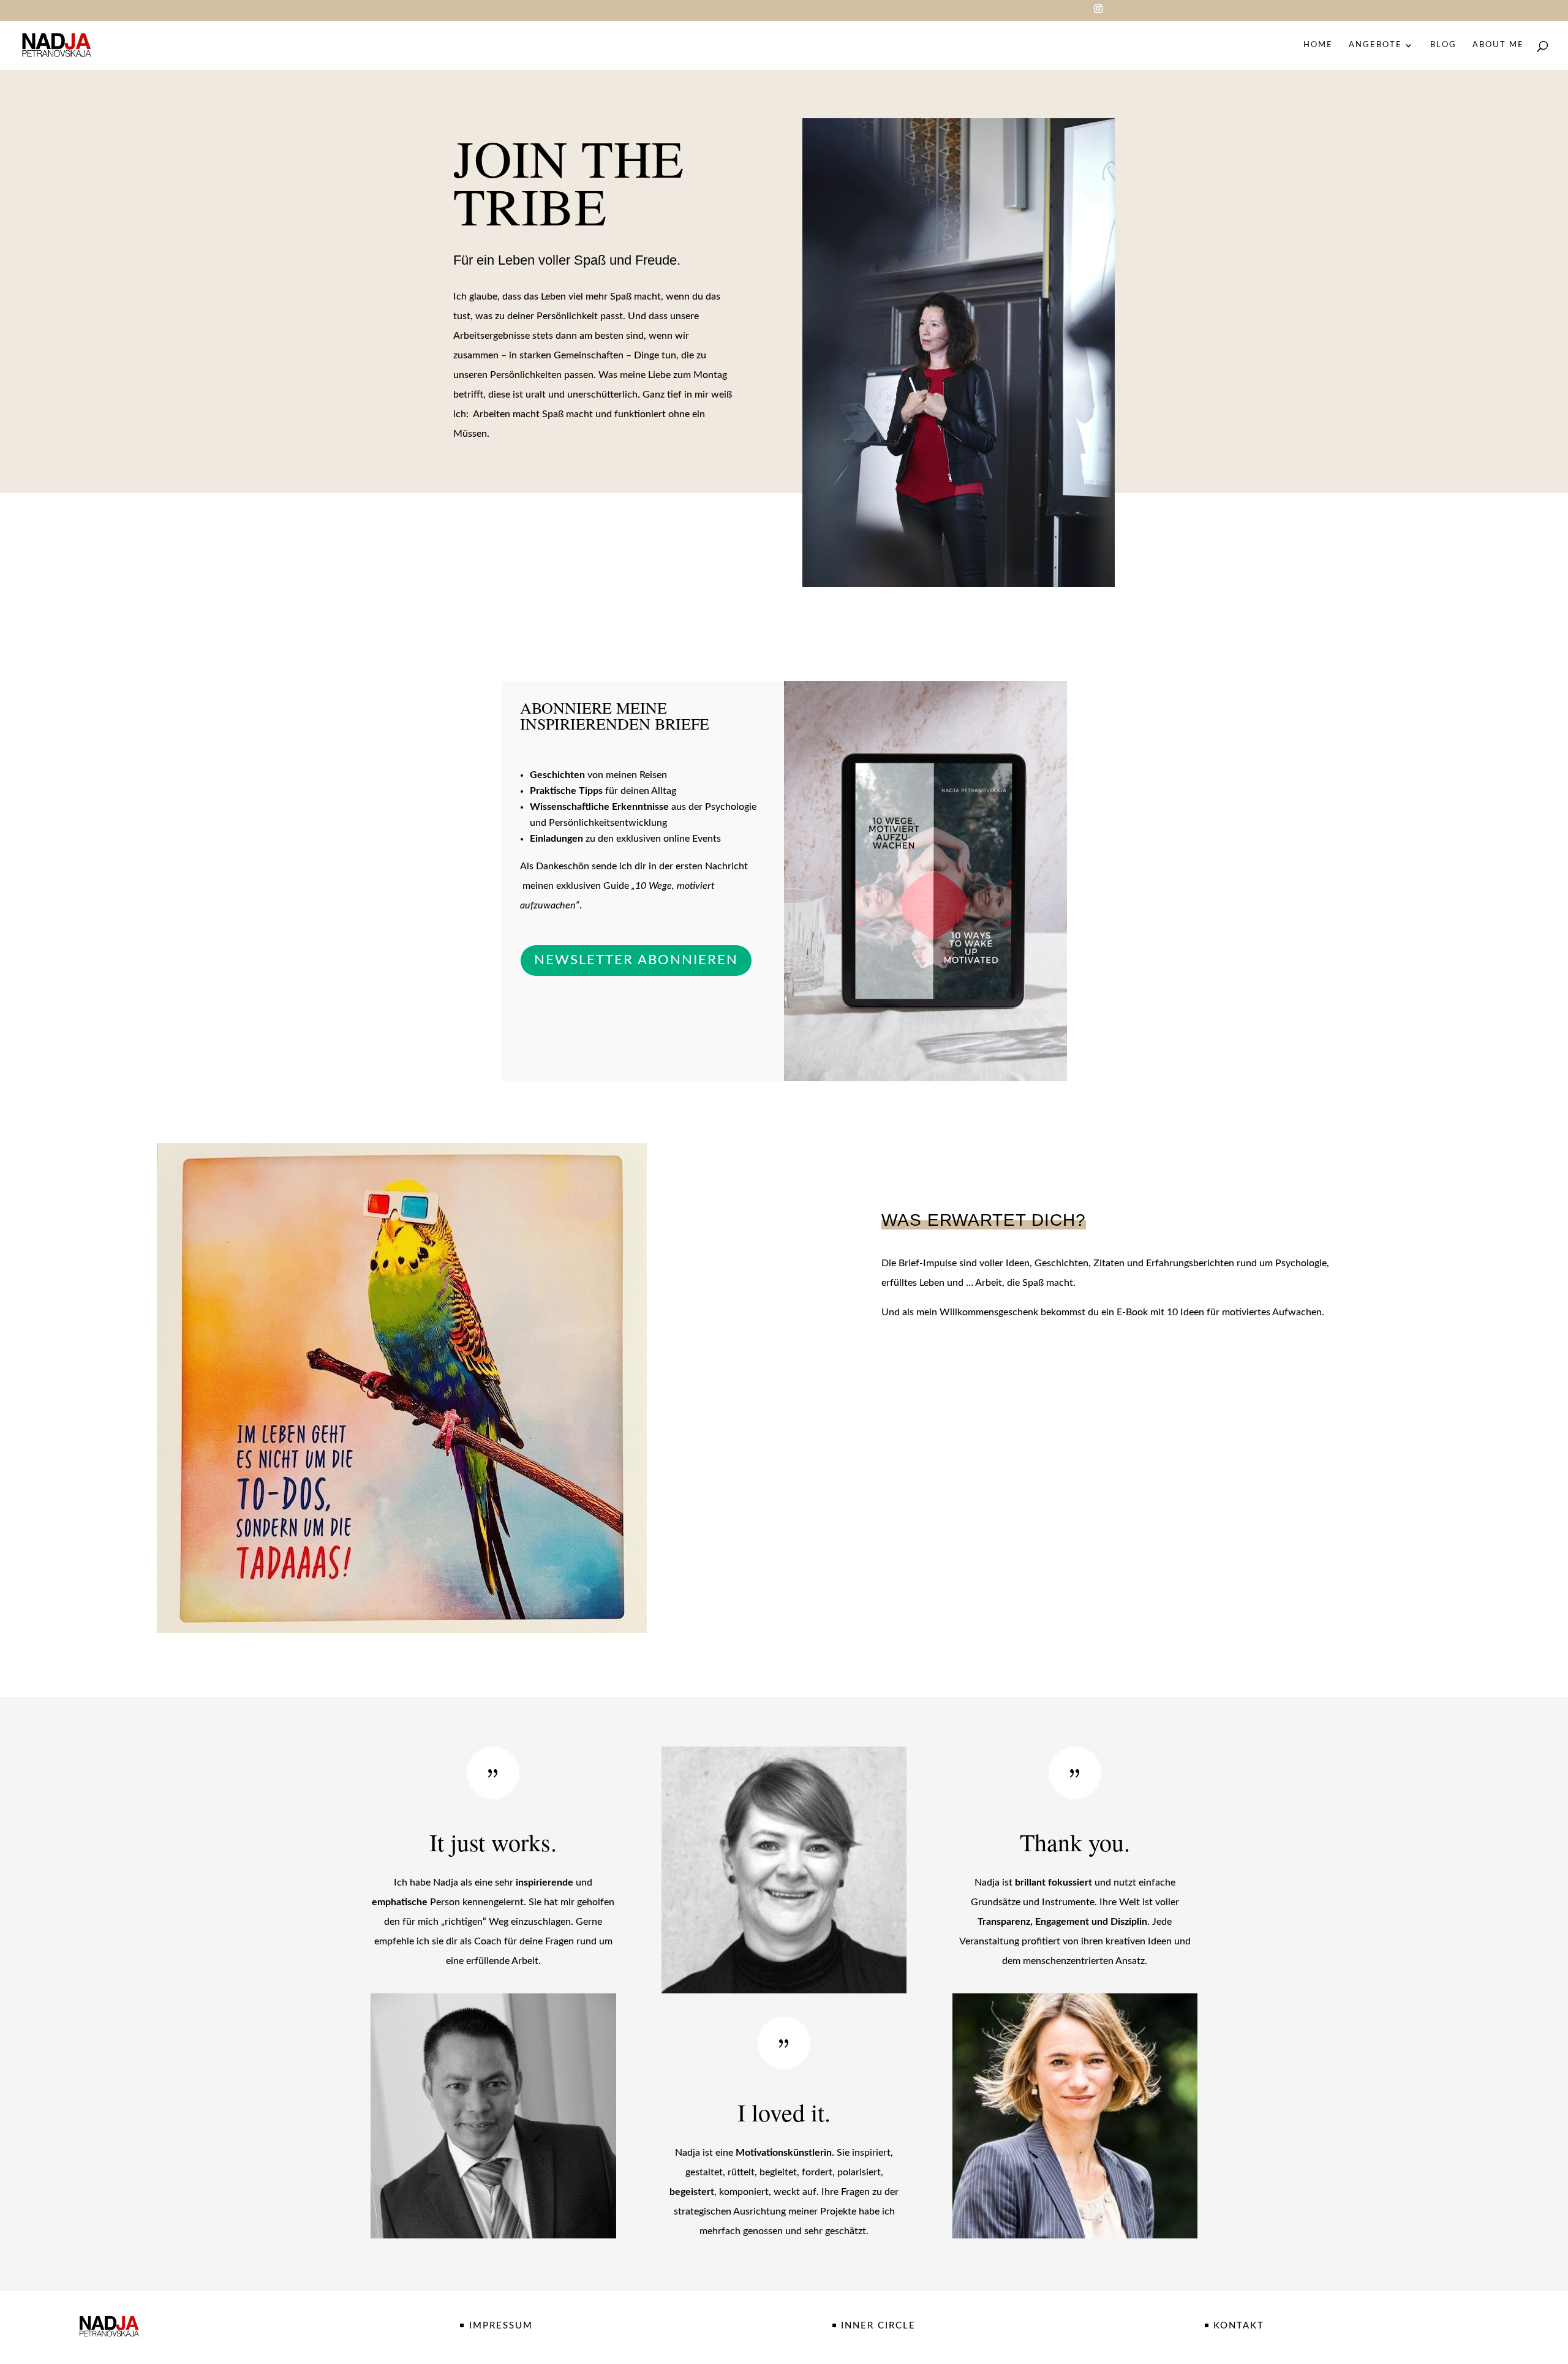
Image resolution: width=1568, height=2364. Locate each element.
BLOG (1443, 45)
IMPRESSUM (501, 2326)
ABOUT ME (1498, 45)
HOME (1318, 45)
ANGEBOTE (1375, 45)
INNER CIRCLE (878, 2326)
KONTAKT (1239, 2326)
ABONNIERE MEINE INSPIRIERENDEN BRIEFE (615, 717)
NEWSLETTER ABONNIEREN (636, 960)
